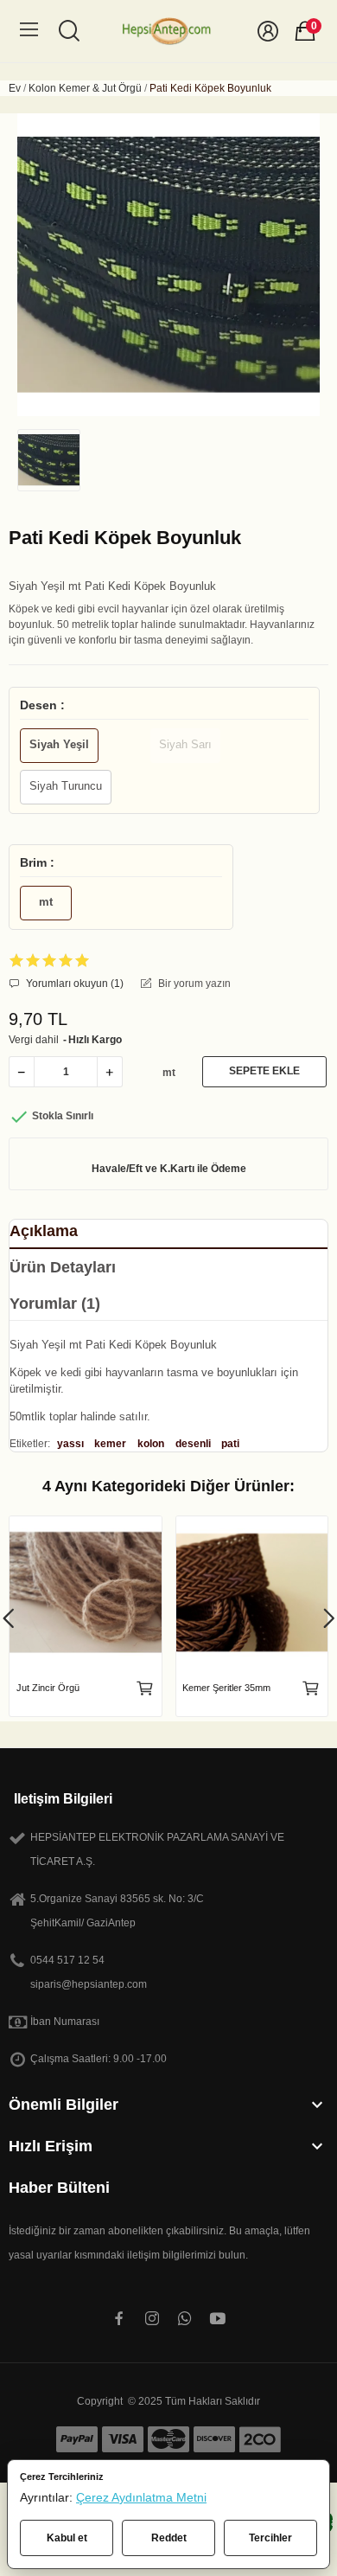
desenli (193, 1444)
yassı (70, 1444)
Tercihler (270, 2538)
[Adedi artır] (110, 1072)
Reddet (169, 2538)
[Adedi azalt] (22, 1072)
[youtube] (218, 2319)
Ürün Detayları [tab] (63, 1267)
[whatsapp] (185, 2319)
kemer (110, 1444)
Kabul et (67, 2538)
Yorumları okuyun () (73, 984)
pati (230, 1444)
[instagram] (152, 2319)
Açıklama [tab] (44, 1231)
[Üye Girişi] (268, 31)
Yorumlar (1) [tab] (55, 1304)
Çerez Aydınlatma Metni (141, 2497)
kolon (151, 1444)
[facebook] (119, 2319)
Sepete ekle (264, 1071)
